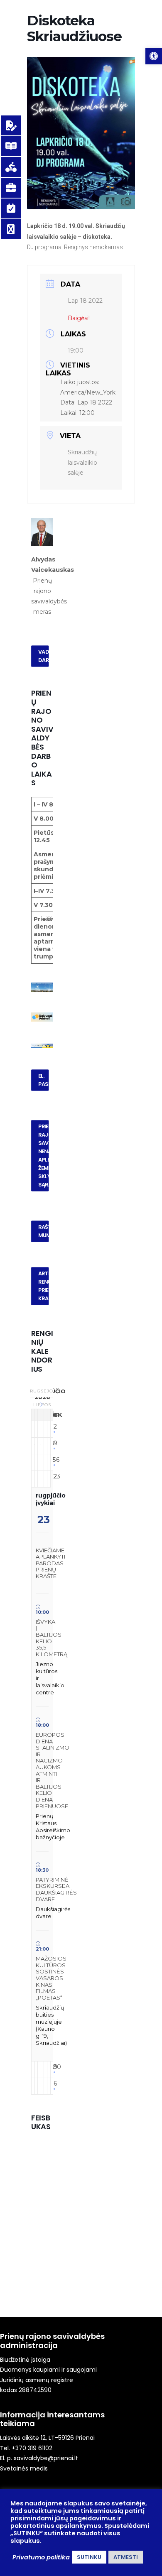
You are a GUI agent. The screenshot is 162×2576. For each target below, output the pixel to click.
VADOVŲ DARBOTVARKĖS (44, 656)
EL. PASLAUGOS (44, 1080)
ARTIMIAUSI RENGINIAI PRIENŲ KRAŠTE (44, 1286)
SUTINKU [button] (89, 2557)
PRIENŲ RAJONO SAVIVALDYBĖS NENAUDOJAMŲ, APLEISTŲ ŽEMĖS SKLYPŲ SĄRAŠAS (44, 1155)
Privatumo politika (41, 2557)
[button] (154, 56)
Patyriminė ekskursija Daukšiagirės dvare (56, 1889)
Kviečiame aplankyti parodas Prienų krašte (50, 1563)
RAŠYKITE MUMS (44, 1231)
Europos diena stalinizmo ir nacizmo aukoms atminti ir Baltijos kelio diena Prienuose (53, 1770)
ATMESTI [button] (126, 2557)
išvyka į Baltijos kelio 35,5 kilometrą (52, 1638)
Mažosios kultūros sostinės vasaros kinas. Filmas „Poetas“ (51, 1978)
